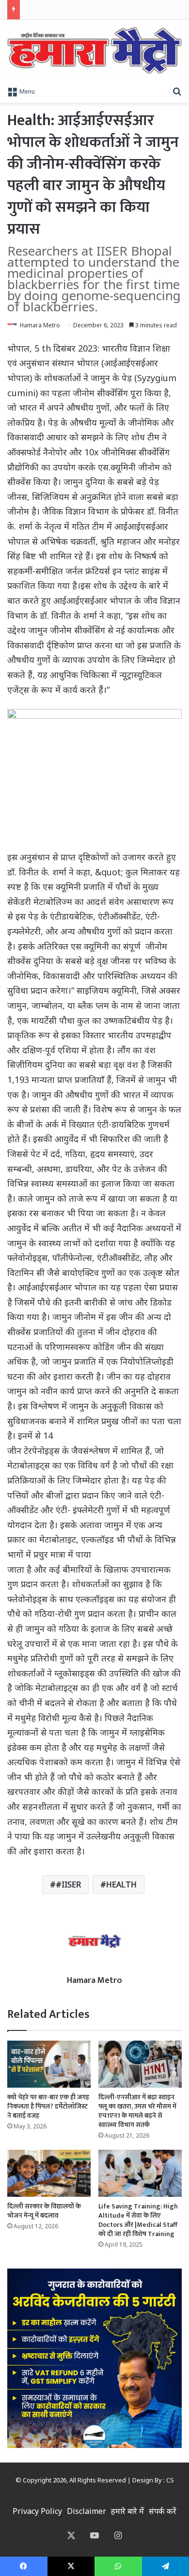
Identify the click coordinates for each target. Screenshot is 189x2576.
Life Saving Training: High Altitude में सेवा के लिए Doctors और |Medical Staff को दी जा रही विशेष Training (138, 2220)
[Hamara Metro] (94, 50)
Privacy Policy (37, 2511)
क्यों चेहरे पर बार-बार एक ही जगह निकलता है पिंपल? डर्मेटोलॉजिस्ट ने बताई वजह (48, 2106)
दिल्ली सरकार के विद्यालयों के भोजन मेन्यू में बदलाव (44, 2211)
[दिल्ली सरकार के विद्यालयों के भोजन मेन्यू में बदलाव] (49, 2173)
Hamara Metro (40, 325)
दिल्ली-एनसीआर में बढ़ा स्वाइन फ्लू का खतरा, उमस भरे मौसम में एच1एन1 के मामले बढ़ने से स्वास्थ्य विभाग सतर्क (137, 2111)
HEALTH (121, 1884)
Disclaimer (87, 2511)
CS (170, 2480)
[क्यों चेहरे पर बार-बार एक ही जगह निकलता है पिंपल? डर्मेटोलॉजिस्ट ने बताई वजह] (49, 2064)
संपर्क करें (163, 2511)
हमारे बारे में (127, 2511)
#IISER (68, 1884)
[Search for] (177, 91)
